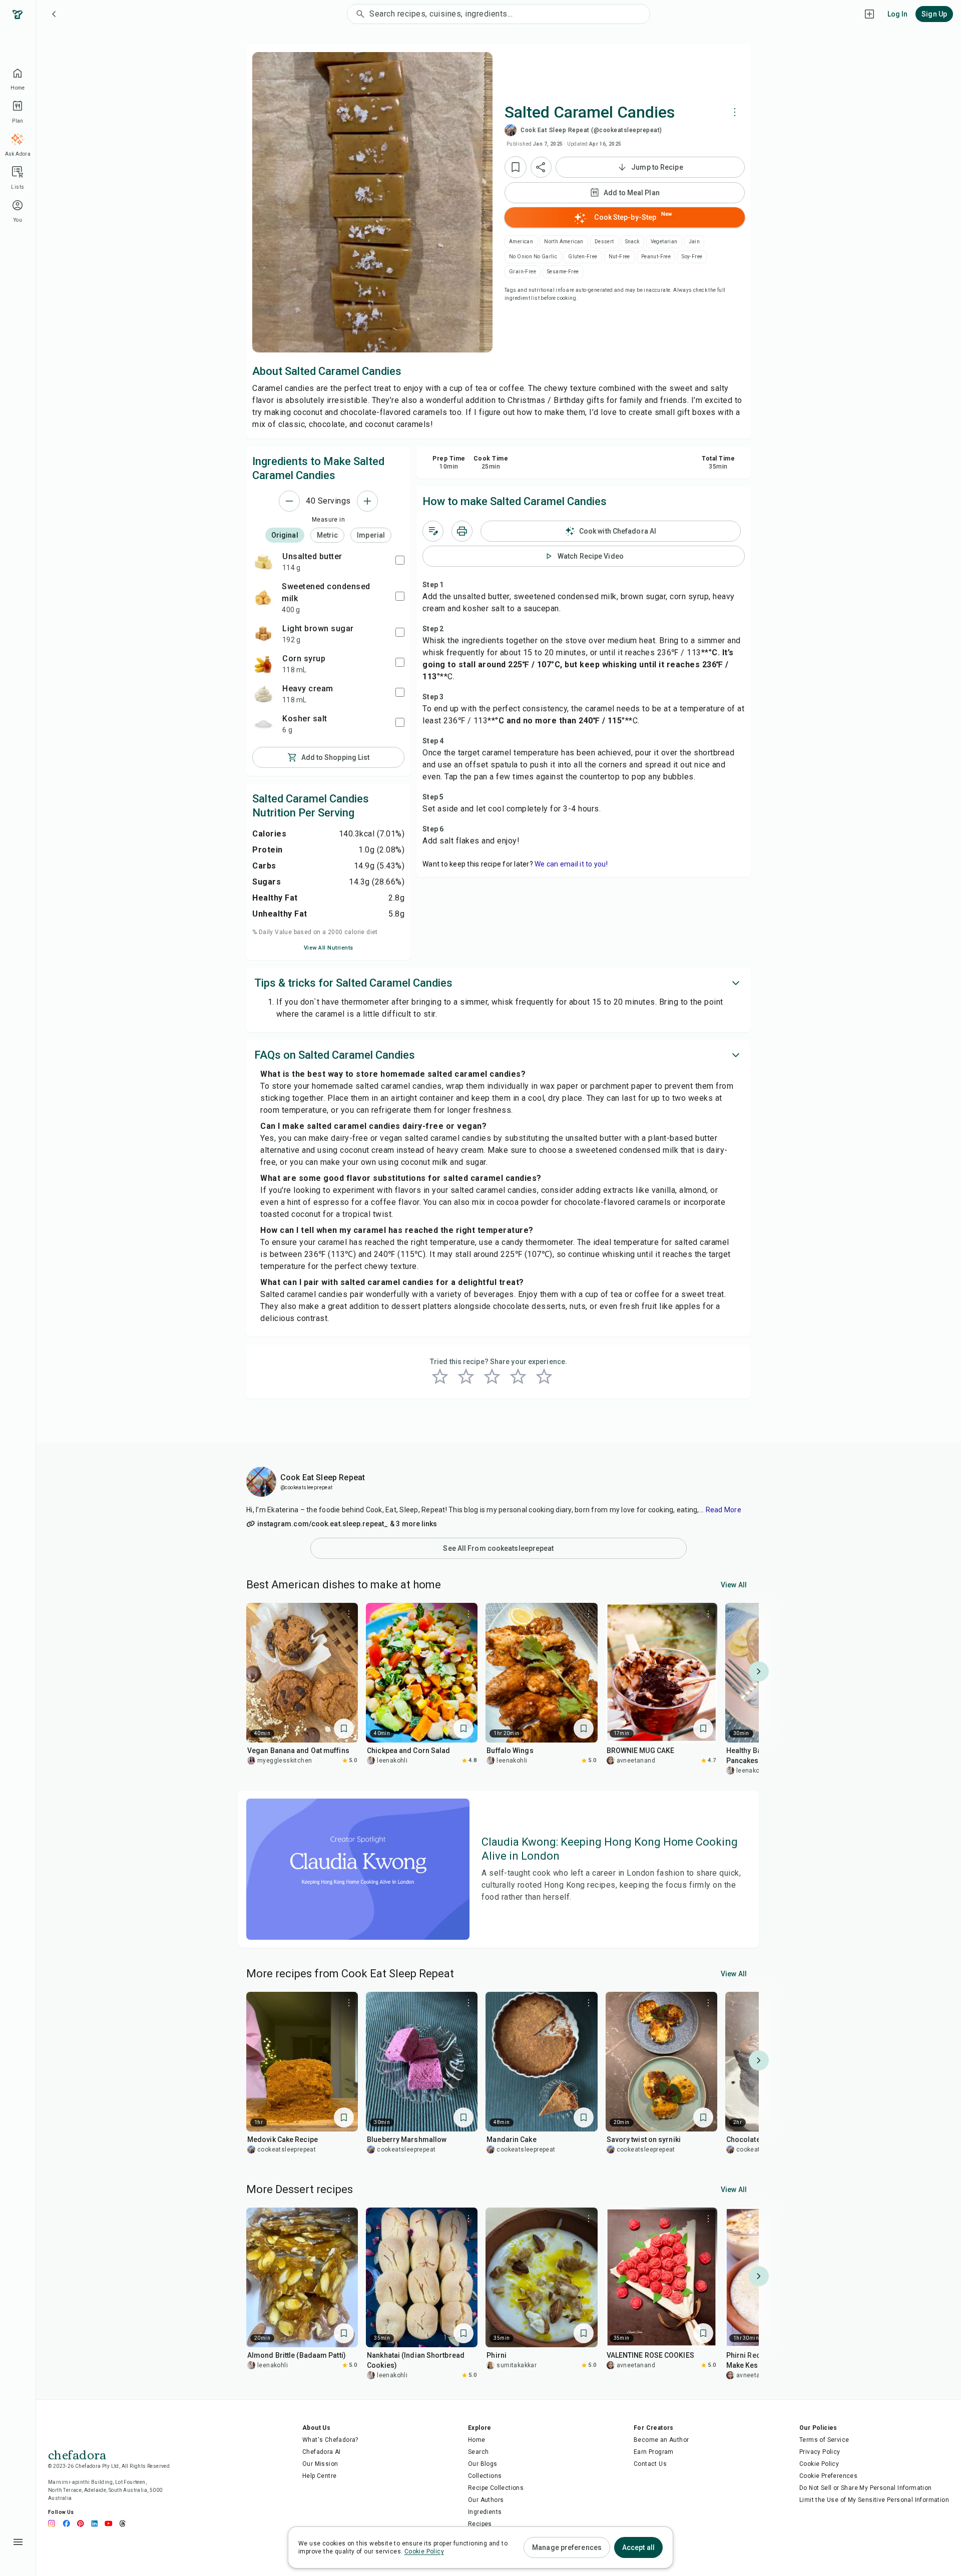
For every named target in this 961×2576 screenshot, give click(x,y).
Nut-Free (619, 257)
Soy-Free (692, 257)
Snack (632, 242)
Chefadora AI (322, 2452)
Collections (485, 2476)
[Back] (54, 14)
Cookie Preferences (828, 2476)
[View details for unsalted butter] (263, 562)
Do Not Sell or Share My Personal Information (866, 2488)
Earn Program (654, 2452)
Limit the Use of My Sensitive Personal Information (874, 2500)
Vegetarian (664, 242)
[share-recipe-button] (541, 167)
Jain (694, 242)
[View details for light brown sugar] (263, 634)
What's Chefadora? (330, 2440)
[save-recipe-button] (516, 167)
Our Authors (486, 2500)
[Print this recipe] (462, 531)
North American (564, 242)
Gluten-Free (583, 257)
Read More (724, 1510)
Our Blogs (483, 2464)
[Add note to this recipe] (433, 531)
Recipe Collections (496, 2488)
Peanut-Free (656, 257)
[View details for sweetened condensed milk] (263, 597)
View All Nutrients (329, 948)
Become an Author (661, 2440)
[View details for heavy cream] (263, 694)
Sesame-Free (563, 272)
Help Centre (319, 2476)
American (521, 242)
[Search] (358, 14)
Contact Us (650, 2464)
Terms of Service (824, 2440)
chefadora (77, 2454)
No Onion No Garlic (533, 257)
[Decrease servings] (289, 501)
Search (478, 2452)
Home (477, 2440)
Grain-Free (523, 272)
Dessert (604, 242)
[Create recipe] (869, 14)
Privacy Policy (820, 2452)
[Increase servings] (367, 501)
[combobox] (509, 14)
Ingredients (485, 2512)
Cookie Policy (819, 2464)
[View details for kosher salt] (263, 724)
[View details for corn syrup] (263, 664)
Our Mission (320, 2464)
